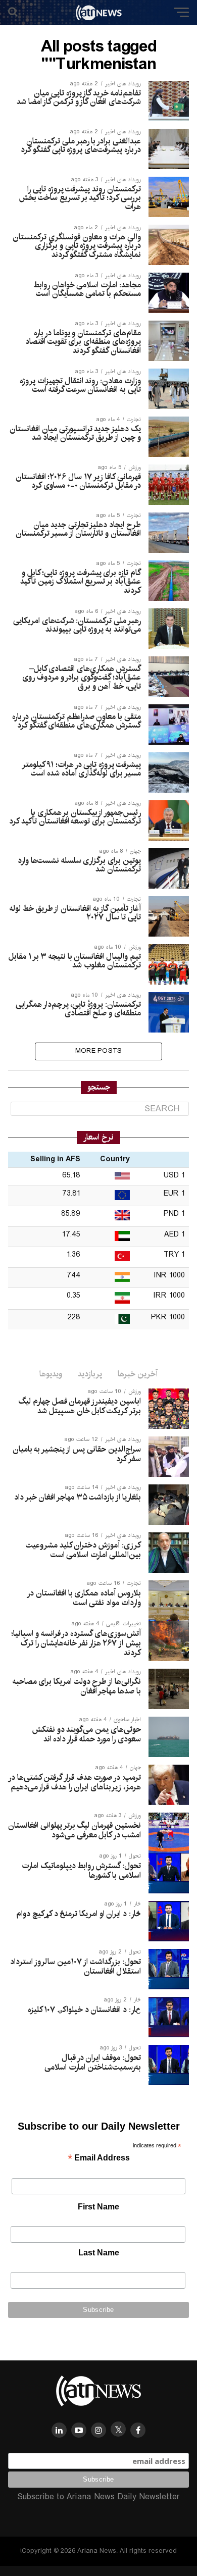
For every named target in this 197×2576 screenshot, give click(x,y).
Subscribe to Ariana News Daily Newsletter (98, 2497)
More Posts (99, 1051)
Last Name (99, 2253)
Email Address (99, 2159)
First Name (98, 2207)
